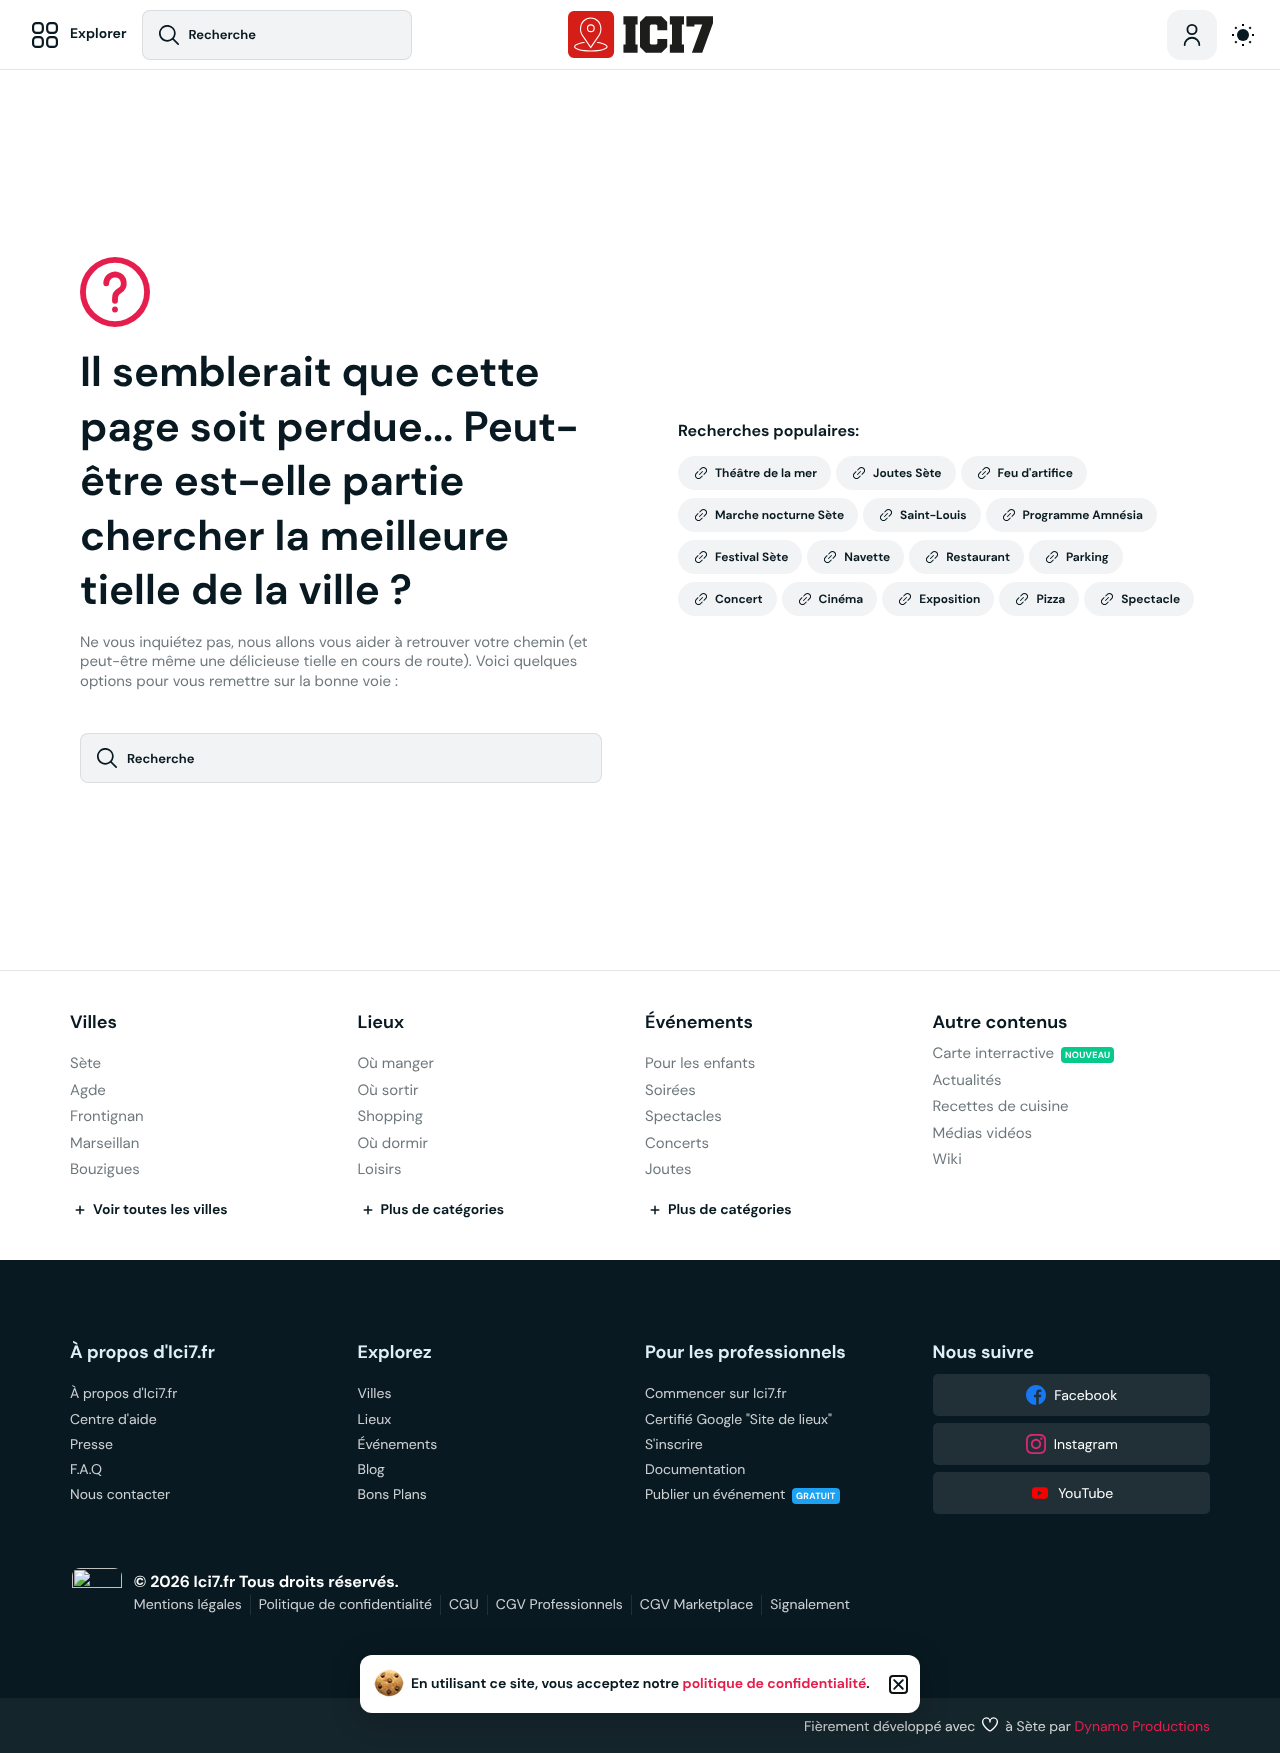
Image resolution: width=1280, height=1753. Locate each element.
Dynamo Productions (1143, 1726)
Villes (93, 1022)
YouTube (1085, 1493)
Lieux (381, 1022)
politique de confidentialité (775, 1684)
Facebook (1085, 1395)
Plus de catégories (443, 1210)
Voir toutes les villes (160, 1210)
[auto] (1243, 35)
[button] (898, 1684)
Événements (699, 1022)
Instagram (1086, 1444)
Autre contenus (1000, 1022)
